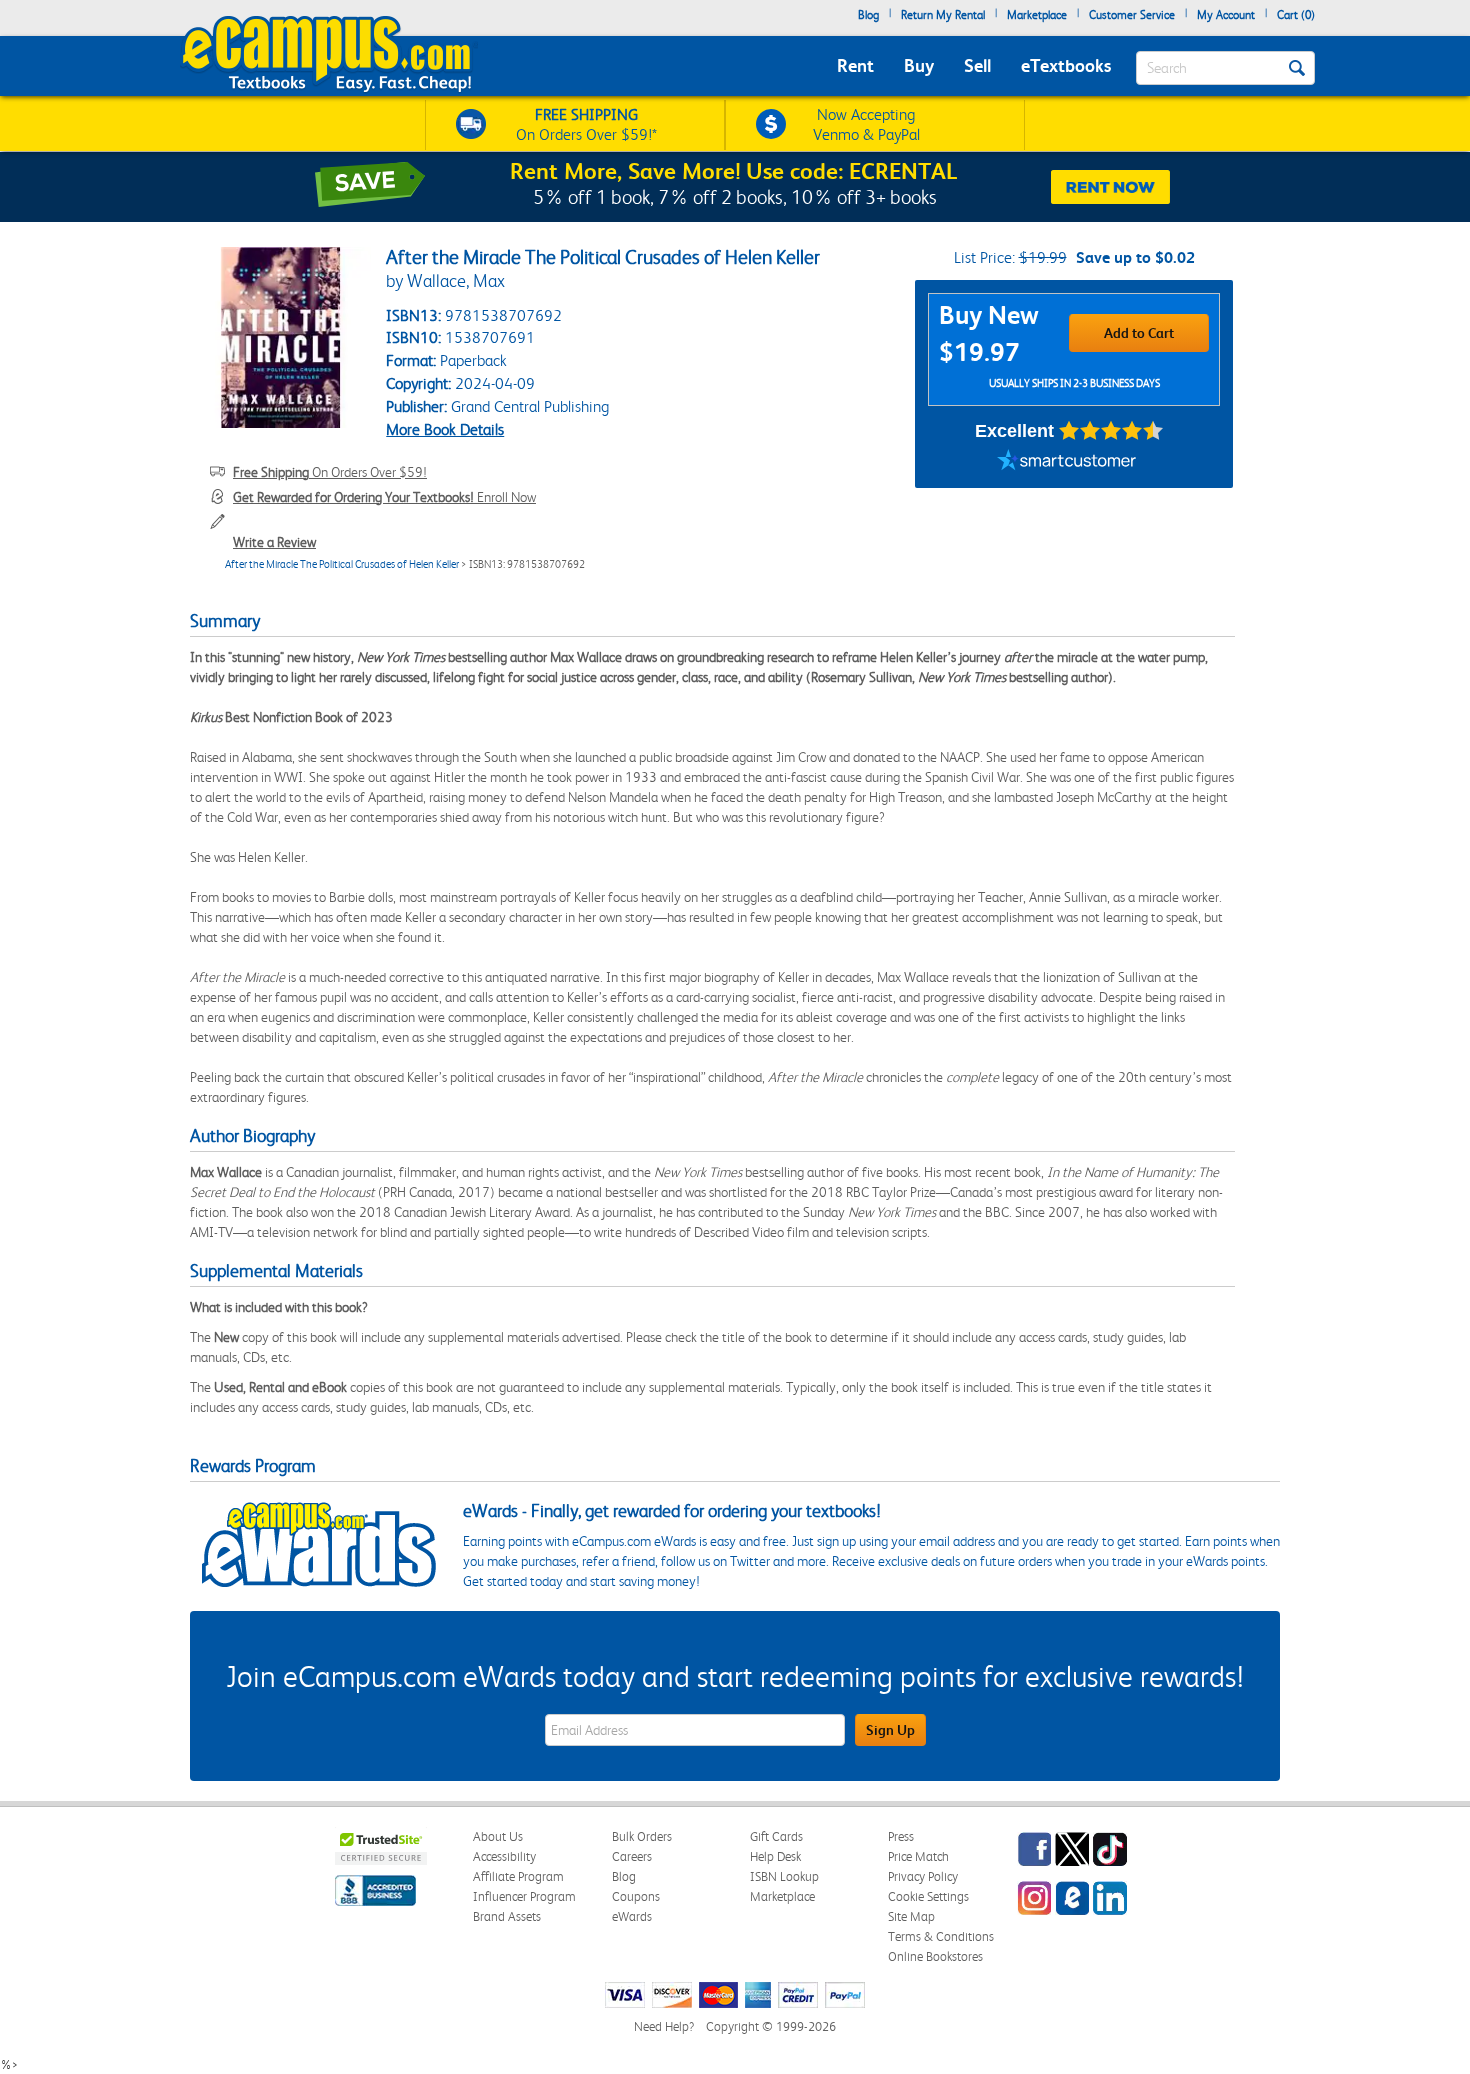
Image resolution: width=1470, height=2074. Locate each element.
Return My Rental (943, 15)
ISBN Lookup (784, 1876)
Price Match (918, 1856)
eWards (632, 1916)
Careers (632, 1856)
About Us (498, 1836)
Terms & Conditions (941, 1936)
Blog (868, 15)
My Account (1226, 15)
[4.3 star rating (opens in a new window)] (1111, 431)
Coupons (636, 1896)
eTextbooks (1066, 65)
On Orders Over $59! (330, 472)
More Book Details (445, 429)
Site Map (911, 1916)
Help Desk (775, 1856)
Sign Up (890, 1730)
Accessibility (504, 1856)
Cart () (1296, 15)
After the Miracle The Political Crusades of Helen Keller (342, 564)
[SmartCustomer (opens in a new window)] (1067, 463)
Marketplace (1037, 15)
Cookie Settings (928, 1896)
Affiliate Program (518, 1876)
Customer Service (1132, 15)
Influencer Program (524, 1896)
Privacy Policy (923, 1876)
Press (901, 1836)
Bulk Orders (642, 1836)
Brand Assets (507, 1916)
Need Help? (664, 2026)
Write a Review (274, 542)
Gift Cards (776, 1836)
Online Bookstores (935, 1956)
